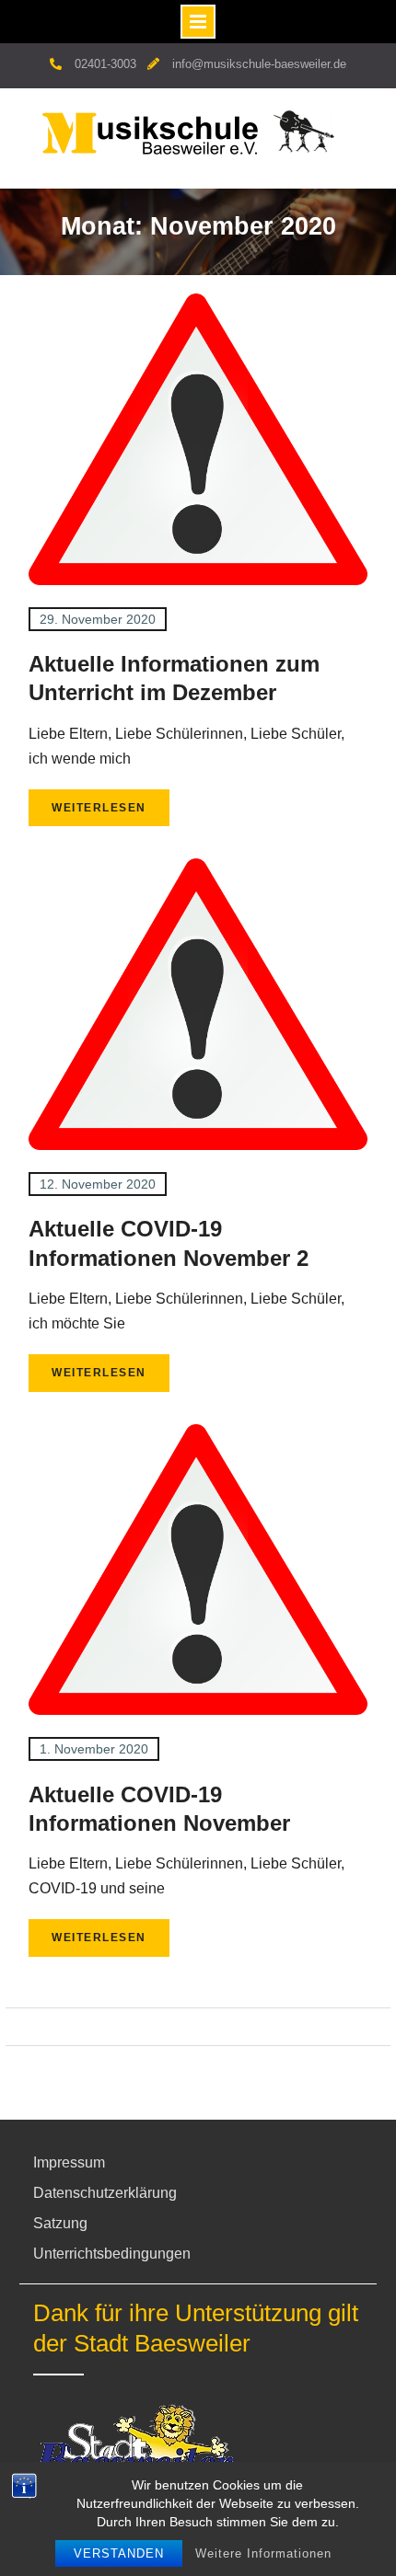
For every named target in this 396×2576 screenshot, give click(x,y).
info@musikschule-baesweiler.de (259, 64)
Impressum (69, 2162)
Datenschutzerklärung (105, 2193)
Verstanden (119, 2553)
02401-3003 (105, 64)
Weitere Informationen (263, 2553)
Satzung (60, 2223)
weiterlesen (99, 808)
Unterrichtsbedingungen (112, 2254)
